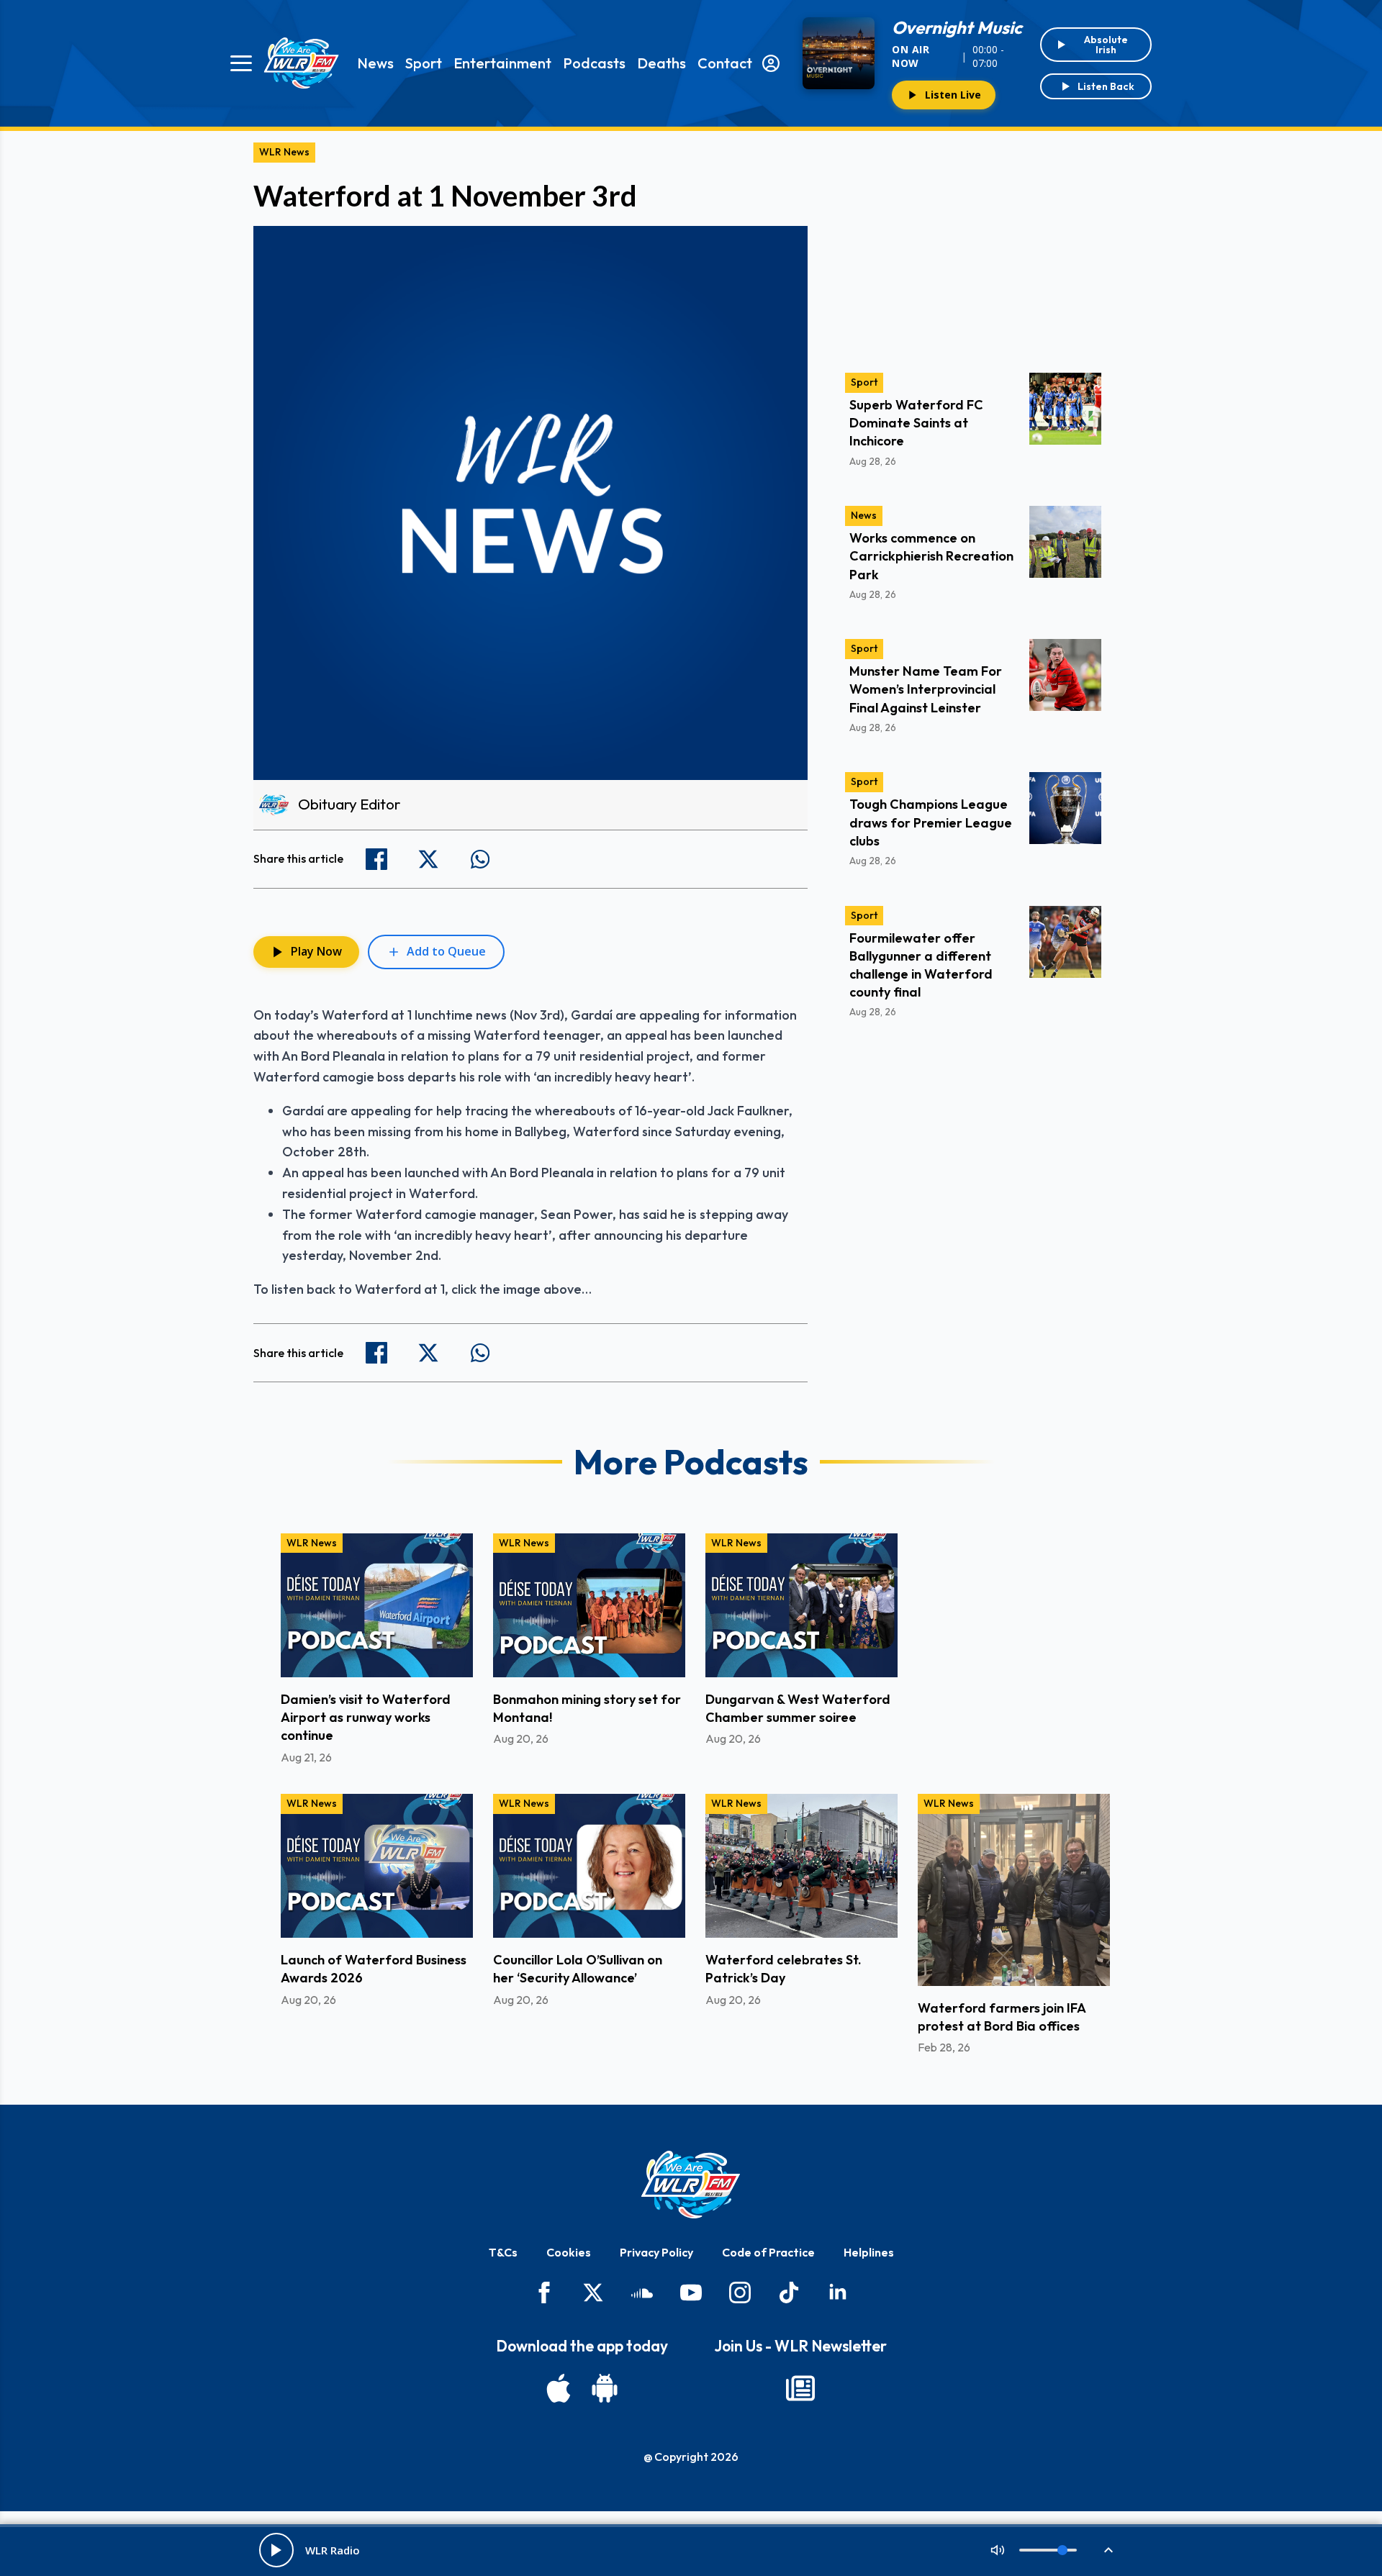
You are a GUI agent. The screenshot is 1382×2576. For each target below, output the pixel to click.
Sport (424, 63)
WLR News (284, 152)
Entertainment (502, 63)
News (375, 63)
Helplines (869, 2252)
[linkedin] (838, 2292)
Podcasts (594, 63)
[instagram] (740, 2292)
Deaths (661, 63)
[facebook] (544, 2292)
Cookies (569, 2252)
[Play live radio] (276, 2550)
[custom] (642, 2292)
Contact (725, 63)
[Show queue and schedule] (1108, 2550)
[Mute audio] (998, 2550)
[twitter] (593, 2292)
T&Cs (503, 2252)
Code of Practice (768, 2252)
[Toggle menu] (241, 63)
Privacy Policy (656, 2252)
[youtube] (691, 2292)
